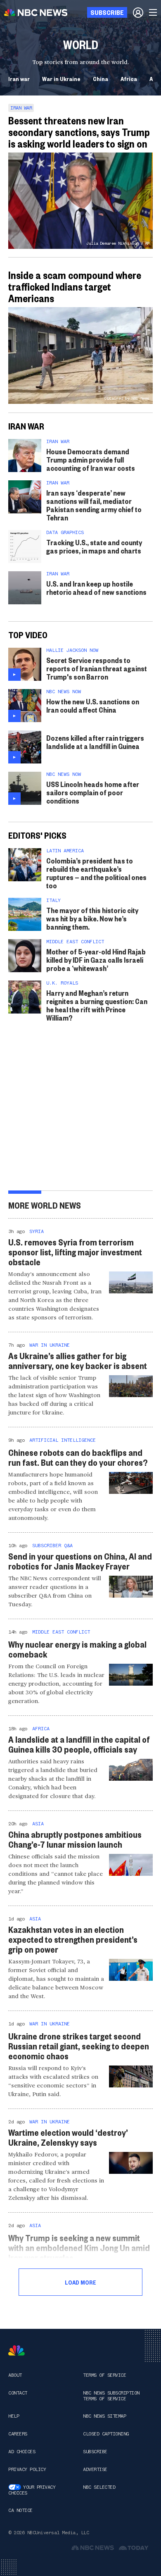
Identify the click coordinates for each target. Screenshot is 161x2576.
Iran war (19, 79)
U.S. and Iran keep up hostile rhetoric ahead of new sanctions (96, 588)
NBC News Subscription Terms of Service (111, 2396)
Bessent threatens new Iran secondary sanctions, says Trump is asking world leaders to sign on (79, 132)
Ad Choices (22, 2452)
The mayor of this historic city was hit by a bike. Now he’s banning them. (92, 918)
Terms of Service (104, 2375)
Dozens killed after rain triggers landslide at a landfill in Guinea (95, 742)
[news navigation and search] (154, 12)
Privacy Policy (27, 2469)
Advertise (95, 2469)
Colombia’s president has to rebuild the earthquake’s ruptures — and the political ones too (96, 873)
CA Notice (20, 2510)
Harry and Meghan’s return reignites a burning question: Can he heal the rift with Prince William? (97, 1005)
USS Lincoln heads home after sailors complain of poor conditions (93, 792)
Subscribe (95, 2452)
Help (14, 2416)
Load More (80, 2282)
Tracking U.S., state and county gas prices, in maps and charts (94, 546)
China (101, 79)
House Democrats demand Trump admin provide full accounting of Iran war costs (91, 459)
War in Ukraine (61, 79)
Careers (18, 2434)
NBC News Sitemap (104, 2416)
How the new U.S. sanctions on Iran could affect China (93, 705)
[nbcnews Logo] (17, 2351)
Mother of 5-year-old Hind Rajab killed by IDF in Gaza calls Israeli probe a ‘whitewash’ (96, 960)
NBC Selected (99, 2487)
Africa (129, 79)
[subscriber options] (138, 12)
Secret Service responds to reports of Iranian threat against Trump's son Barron (97, 668)
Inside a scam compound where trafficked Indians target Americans (75, 286)
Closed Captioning (106, 2434)
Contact (18, 2393)
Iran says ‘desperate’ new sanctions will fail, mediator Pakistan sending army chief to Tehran (94, 505)
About (15, 2375)
